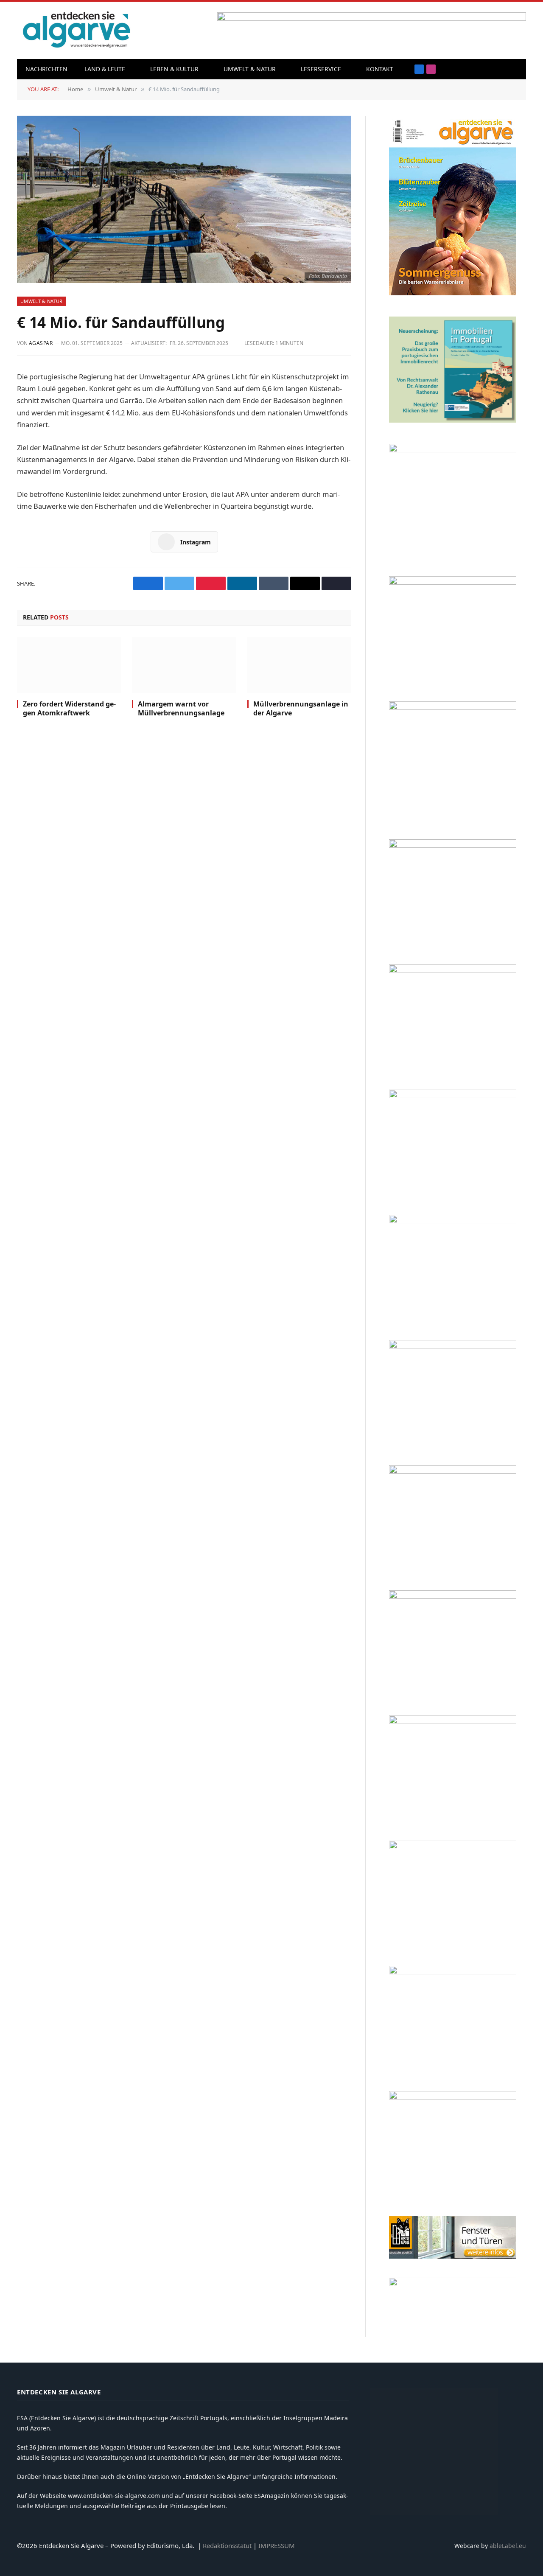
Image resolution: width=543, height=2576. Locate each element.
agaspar (41, 343)
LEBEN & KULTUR (174, 69)
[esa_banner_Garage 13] (453, 2097)
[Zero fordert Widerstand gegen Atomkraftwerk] (69, 665)
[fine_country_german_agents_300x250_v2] (453, 845)
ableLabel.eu (508, 2546)
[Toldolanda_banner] (453, 1847)
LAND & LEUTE (105, 69)
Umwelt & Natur (42, 301)
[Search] (502, 69)
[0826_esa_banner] (453, 293)
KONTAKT (380, 69)
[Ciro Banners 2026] (453, 1096)
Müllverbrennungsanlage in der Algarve (301, 709)
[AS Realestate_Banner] (453, 1471)
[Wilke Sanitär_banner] (453, 1722)
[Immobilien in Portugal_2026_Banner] (453, 420)
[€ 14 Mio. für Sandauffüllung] (184, 199)
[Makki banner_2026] (453, 1346)
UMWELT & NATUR (250, 69)
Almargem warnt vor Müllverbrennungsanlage (181, 709)
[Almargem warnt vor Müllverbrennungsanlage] (184, 665)
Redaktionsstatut (227, 2545)
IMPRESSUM (277, 2545)
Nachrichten (46, 69)
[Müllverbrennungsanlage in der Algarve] (299, 665)
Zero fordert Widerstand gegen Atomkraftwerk (69, 709)
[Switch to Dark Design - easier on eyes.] (515, 69)
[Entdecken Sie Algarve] (76, 30)
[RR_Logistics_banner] (453, 1596)
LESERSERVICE (321, 69)
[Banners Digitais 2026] (453, 971)
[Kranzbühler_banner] (453, 1972)
